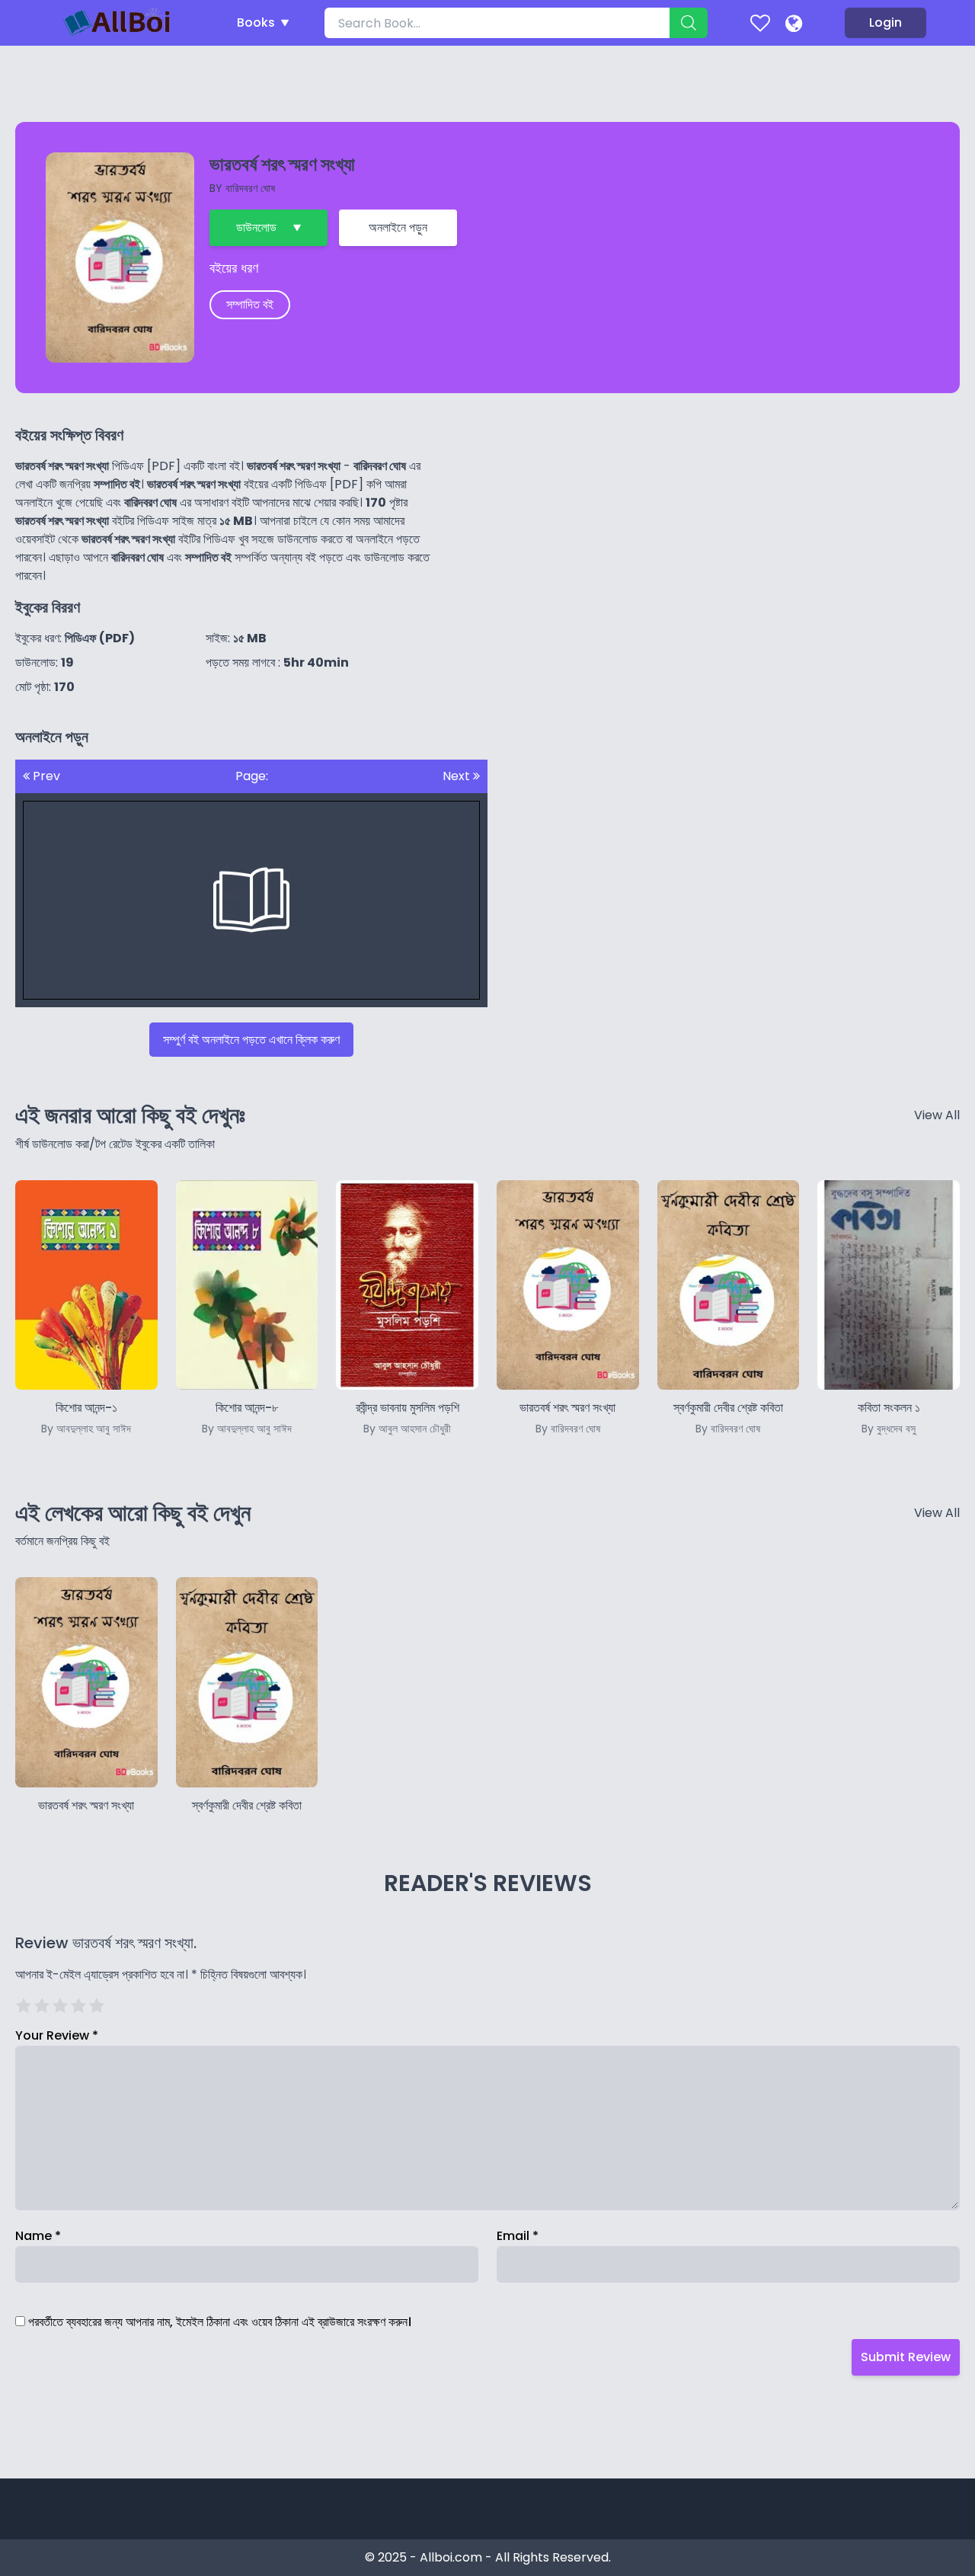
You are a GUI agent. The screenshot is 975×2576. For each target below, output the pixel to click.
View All (937, 1115)
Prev (45, 776)
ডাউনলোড (256, 227)
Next (458, 776)
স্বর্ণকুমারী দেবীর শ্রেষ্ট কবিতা (247, 1805)
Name (38, 2236)
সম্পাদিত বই (250, 304)
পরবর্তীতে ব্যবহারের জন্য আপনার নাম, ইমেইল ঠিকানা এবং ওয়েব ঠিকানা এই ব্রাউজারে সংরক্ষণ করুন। (220, 2322)
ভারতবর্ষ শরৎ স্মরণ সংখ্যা (86, 1805)
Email (518, 2236)
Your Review (57, 2035)
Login (885, 22)
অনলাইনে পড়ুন (398, 227)
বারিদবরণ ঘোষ (250, 188)
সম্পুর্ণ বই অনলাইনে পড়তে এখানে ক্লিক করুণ (251, 1040)
